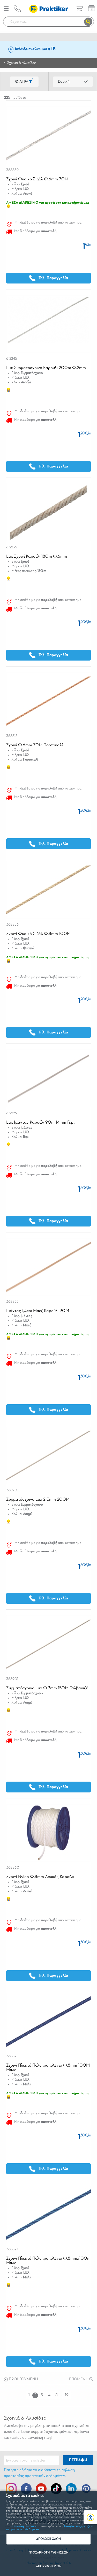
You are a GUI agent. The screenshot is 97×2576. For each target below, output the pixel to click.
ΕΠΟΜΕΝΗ (79, 2379)
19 (67, 2395)
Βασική (64, 82)
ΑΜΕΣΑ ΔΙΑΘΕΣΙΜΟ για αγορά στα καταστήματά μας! (48, 203)
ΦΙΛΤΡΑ (24, 81)
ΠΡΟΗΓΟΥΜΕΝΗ (23, 2379)
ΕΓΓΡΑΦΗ (78, 2460)
